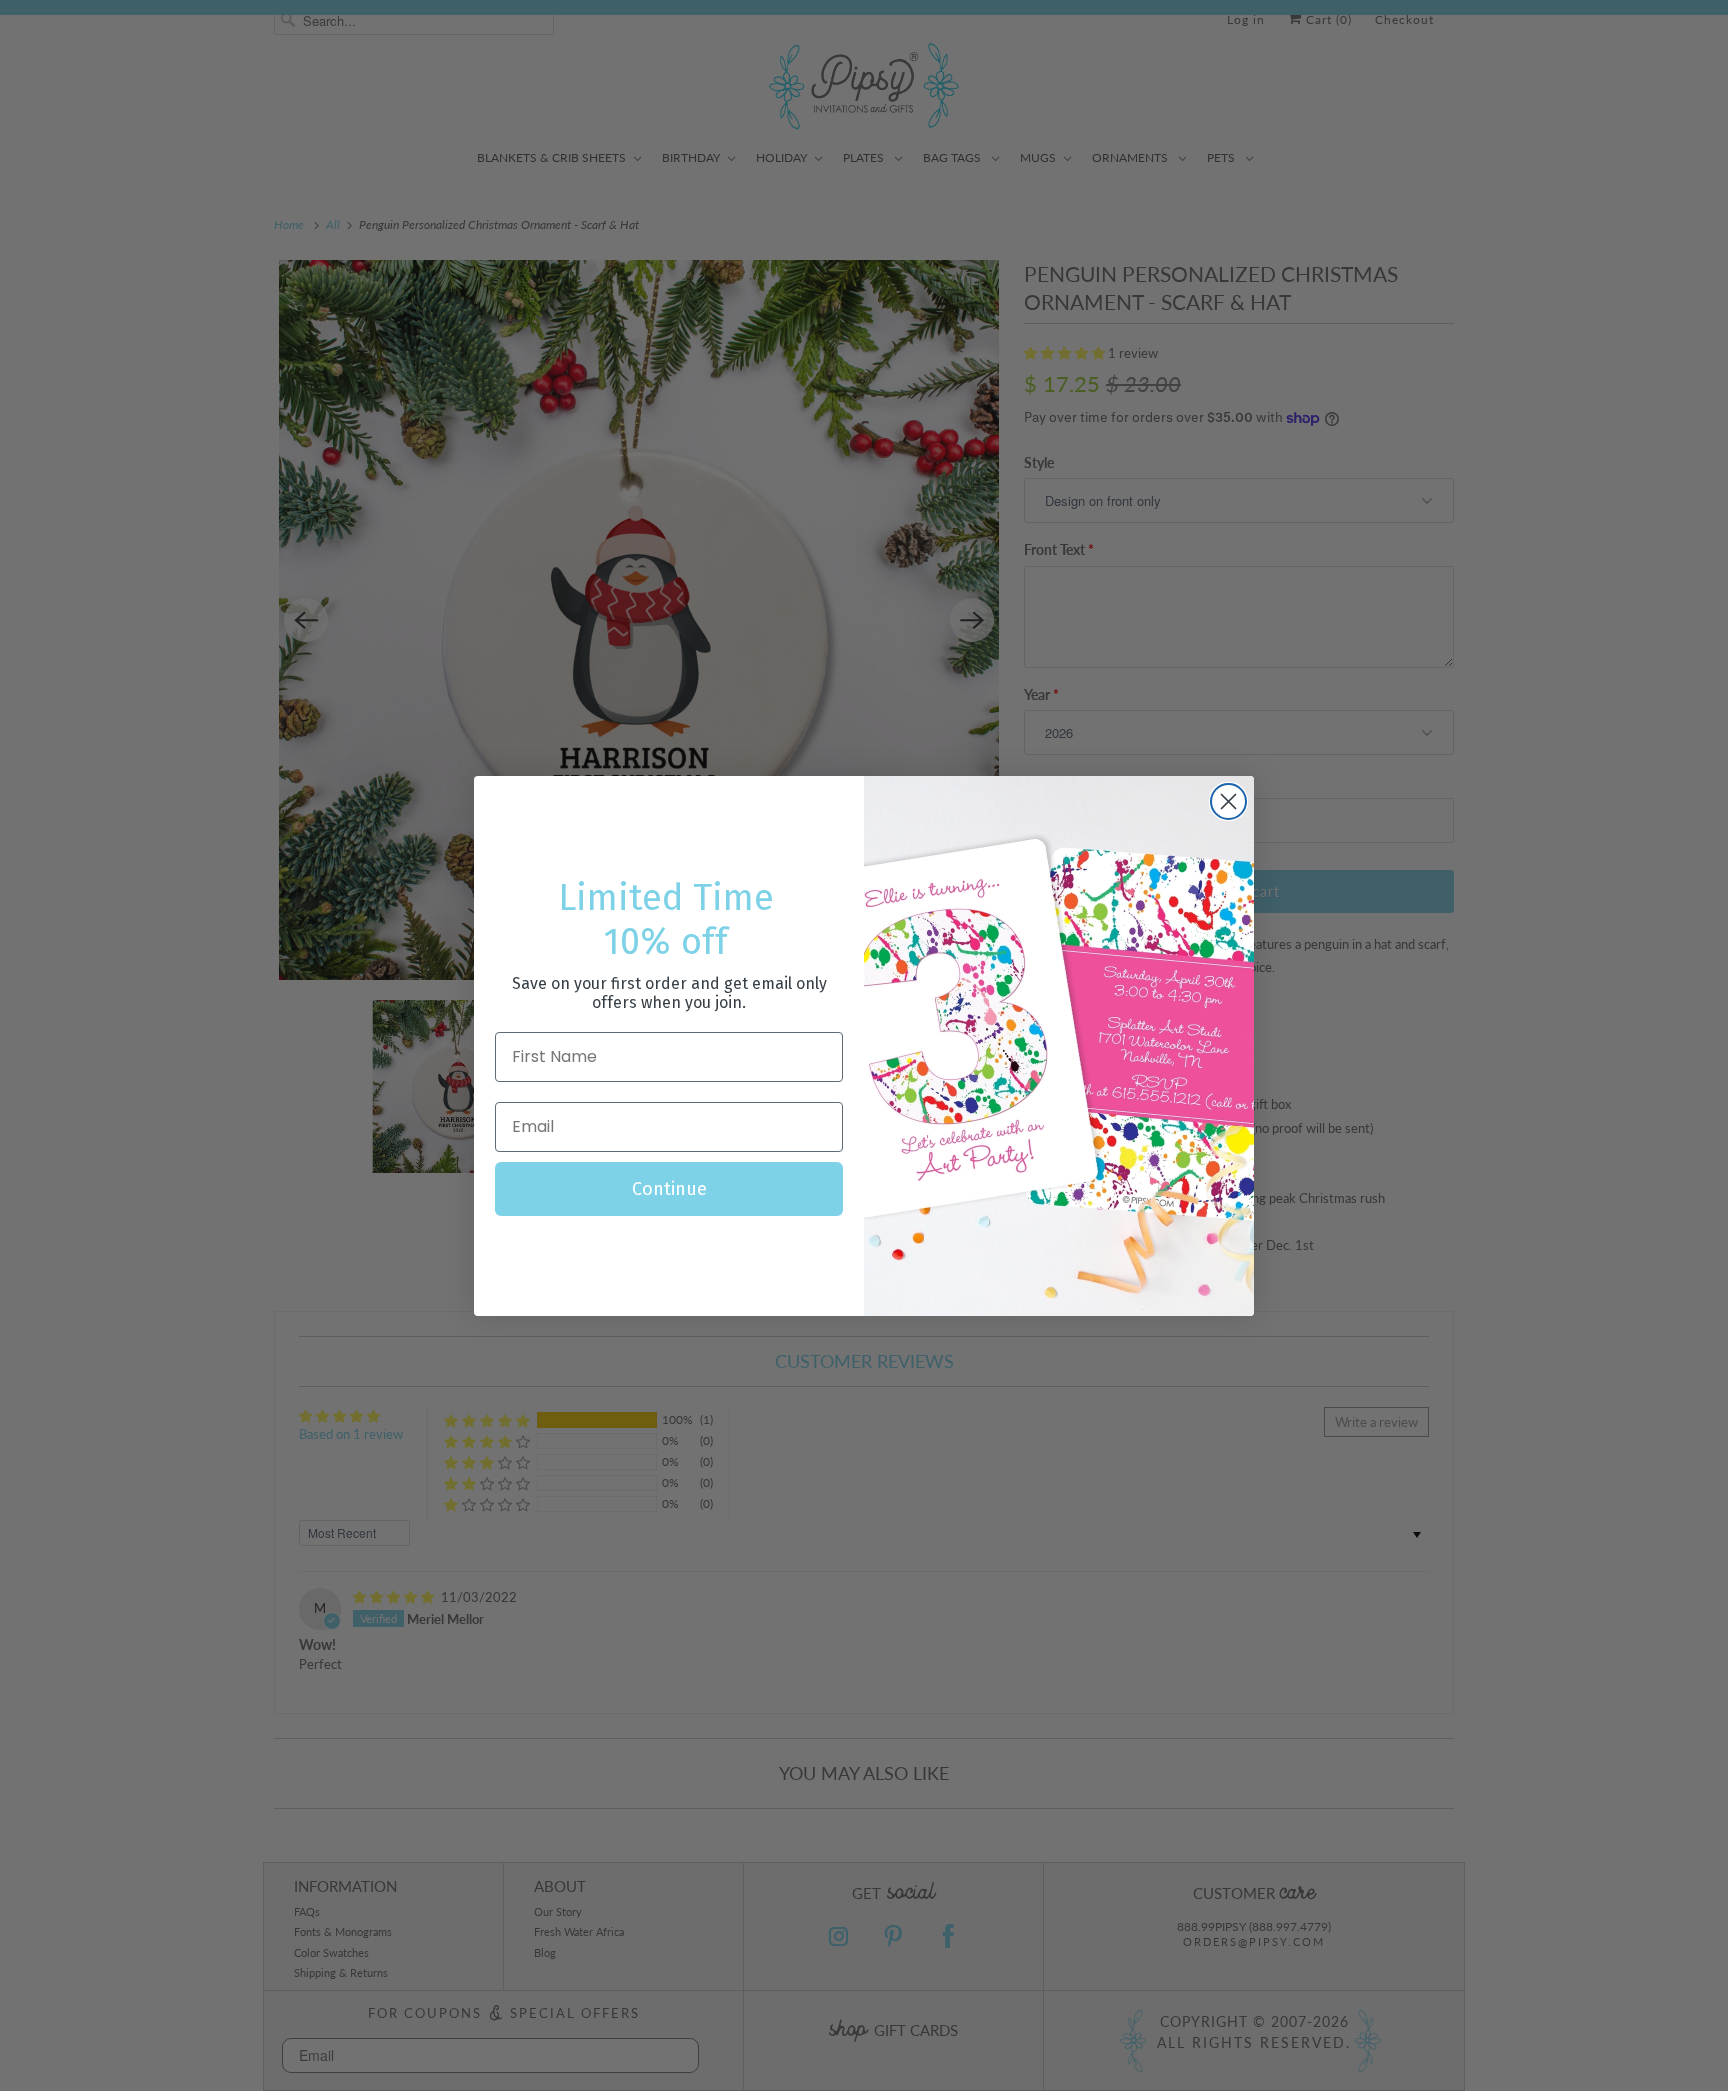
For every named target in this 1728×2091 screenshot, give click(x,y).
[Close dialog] (1228, 801)
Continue (669, 1189)
